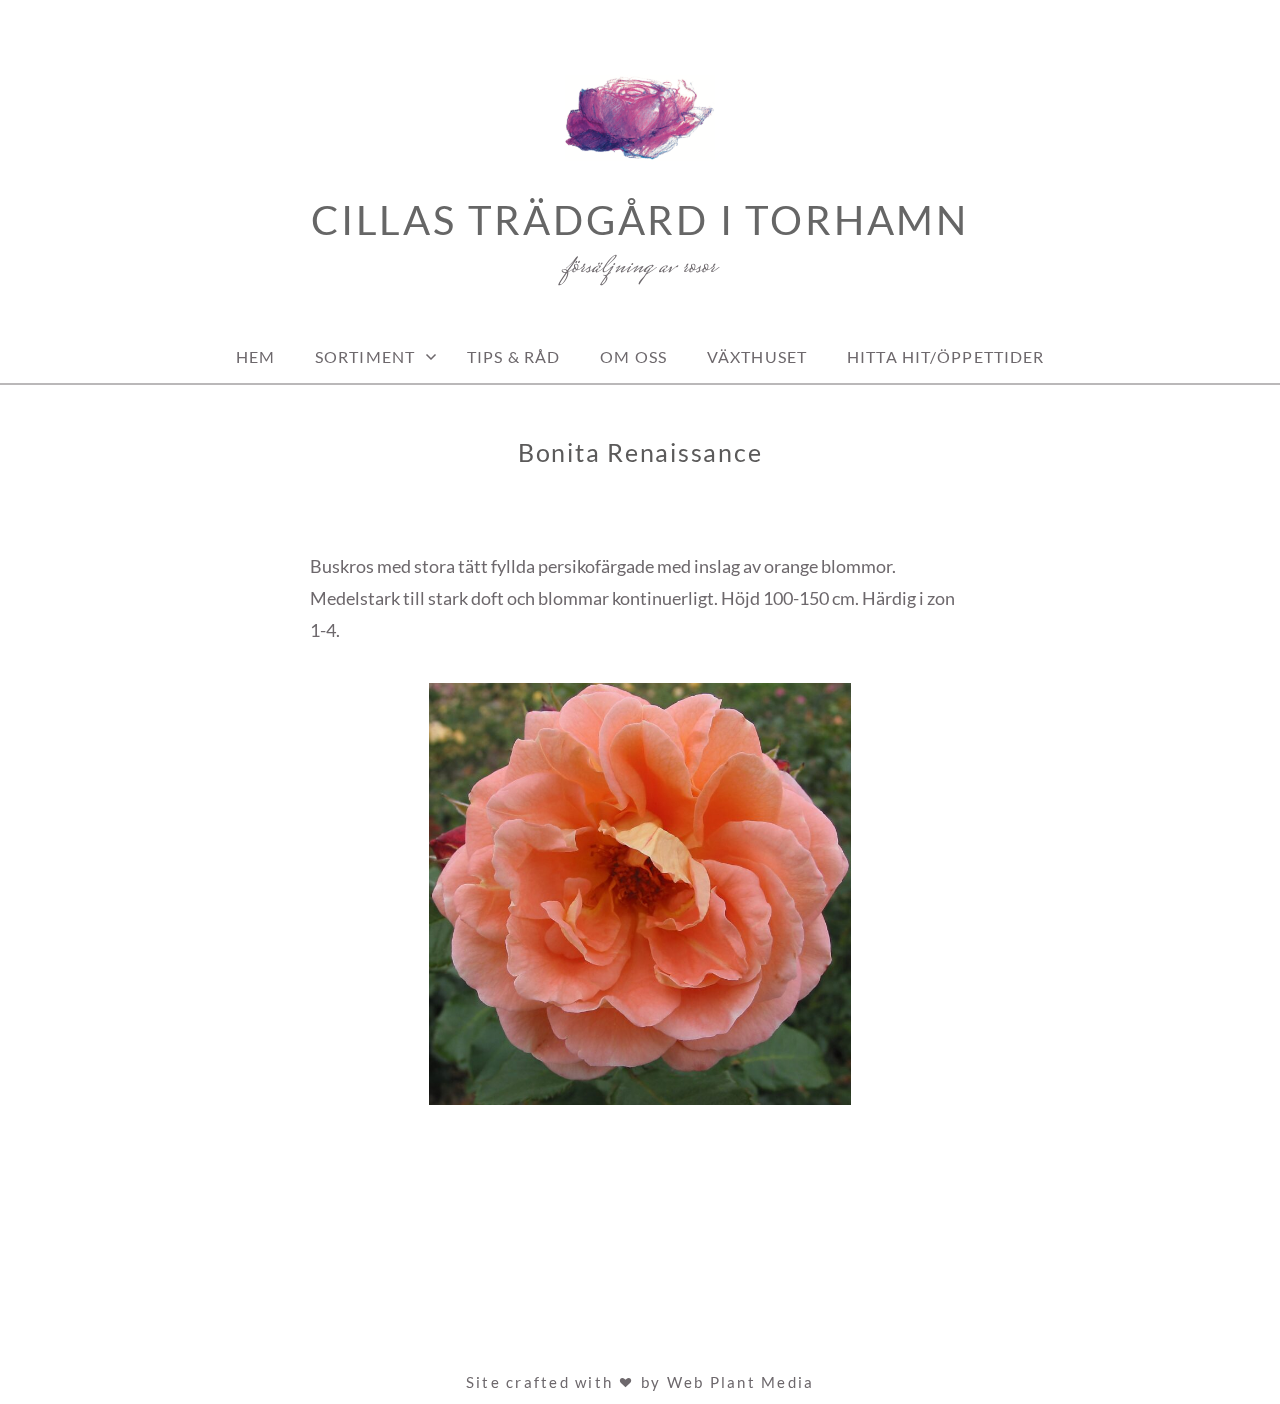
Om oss (633, 356)
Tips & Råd (513, 356)
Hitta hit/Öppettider (945, 356)
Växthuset (757, 356)
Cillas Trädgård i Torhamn (640, 220)
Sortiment (365, 356)
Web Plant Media (741, 1382)
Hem (255, 356)
